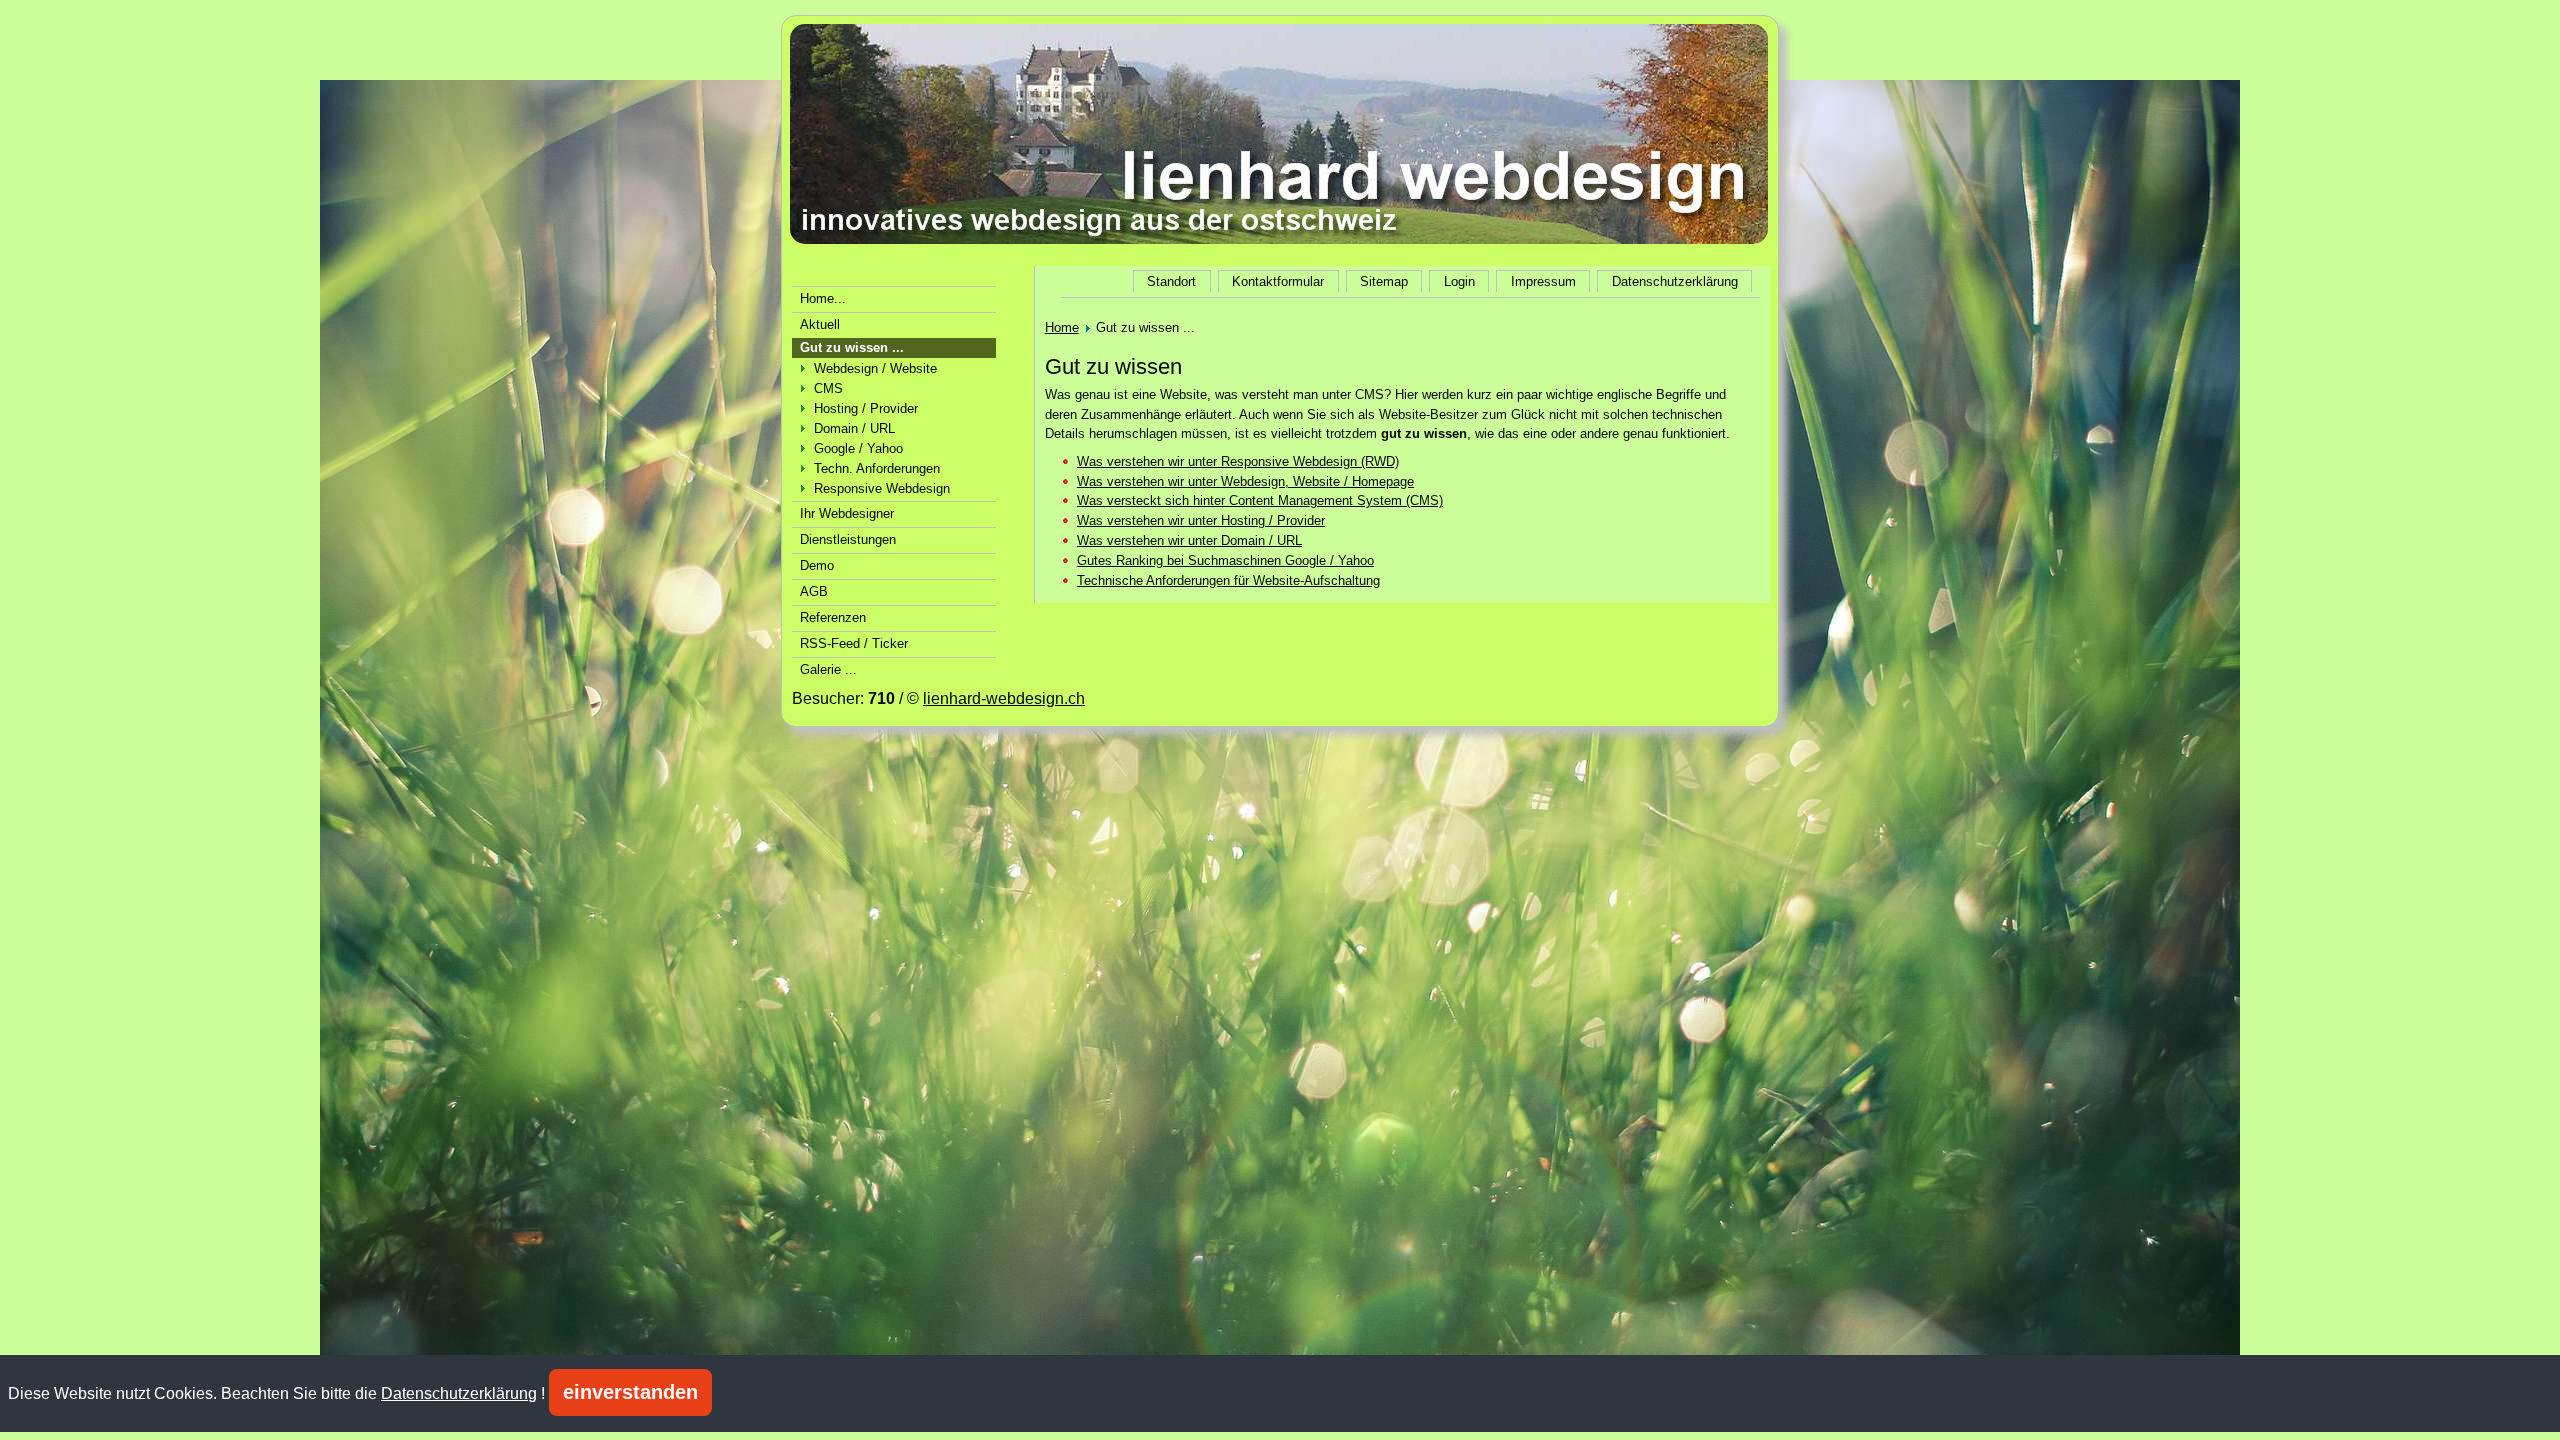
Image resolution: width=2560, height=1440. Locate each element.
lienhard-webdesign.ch (1004, 698)
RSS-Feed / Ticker (854, 643)
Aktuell (820, 324)
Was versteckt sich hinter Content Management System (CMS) (1260, 500)
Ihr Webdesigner (847, 513)
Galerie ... (828, 669)
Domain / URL (854, 428)
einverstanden (630, 1392)
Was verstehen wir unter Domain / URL (1189, 540)
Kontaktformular (1278, 281)
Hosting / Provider (866, 408)
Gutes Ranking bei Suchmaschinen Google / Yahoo (1225, 560)
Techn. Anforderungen (877, 468)
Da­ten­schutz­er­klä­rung (459, 1393)
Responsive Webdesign (882, 488)
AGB (814, 591)
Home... (823, 298)
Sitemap (1384, 281)
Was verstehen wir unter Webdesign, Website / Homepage (1245, 481)
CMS (828, 388)
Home (1062, 327)
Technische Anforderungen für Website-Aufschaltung (1228, 580)
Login (1459, 281)
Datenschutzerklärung (1675, 281)
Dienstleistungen (848, 539)
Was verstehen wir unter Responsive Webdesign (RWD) (1238, 461)
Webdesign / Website (875, 368)
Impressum (1543, 281)
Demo (817, 565)
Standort (1171, 281)
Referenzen (833, 617)
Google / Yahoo (858, 448)
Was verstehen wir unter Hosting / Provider (1201, 520)
